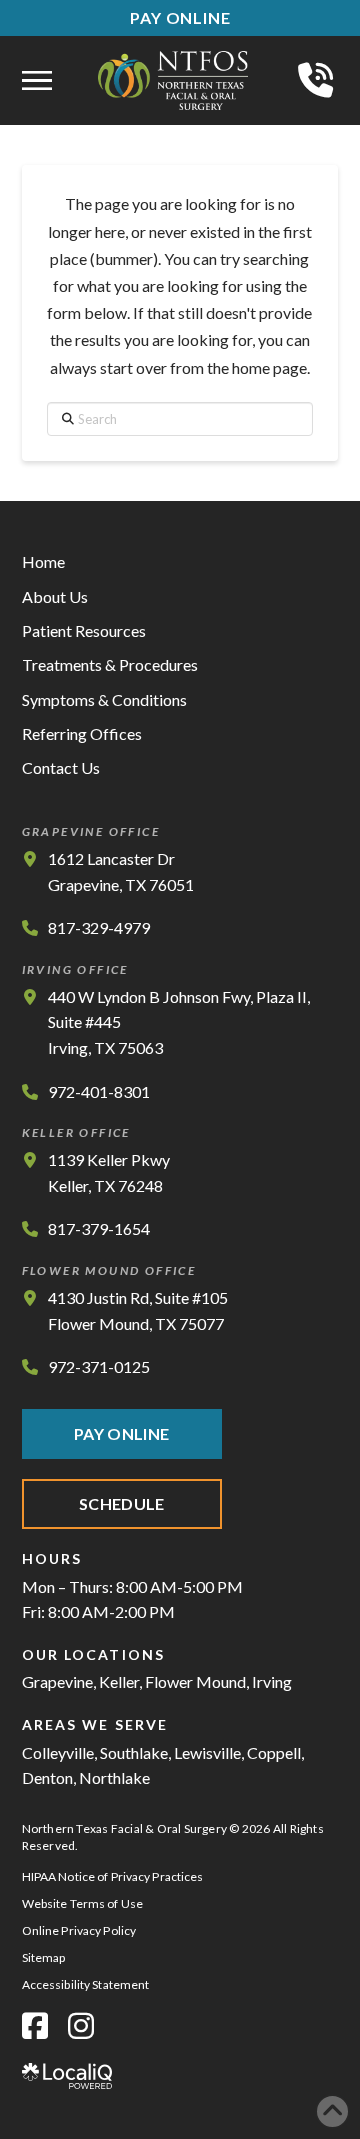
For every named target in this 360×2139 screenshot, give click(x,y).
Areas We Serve (95, 1724)
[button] (37, 81)
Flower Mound (195, 1681)
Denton (47, 1777)
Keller (119, 1681)
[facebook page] (35, 2025)
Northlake (114, 1777)
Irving (272, 1681)
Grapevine (57, 1681)
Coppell (274, 1752)
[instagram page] (81, 2025)
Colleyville (58, 1752)
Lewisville (207, 1752)
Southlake (134, 1752)
